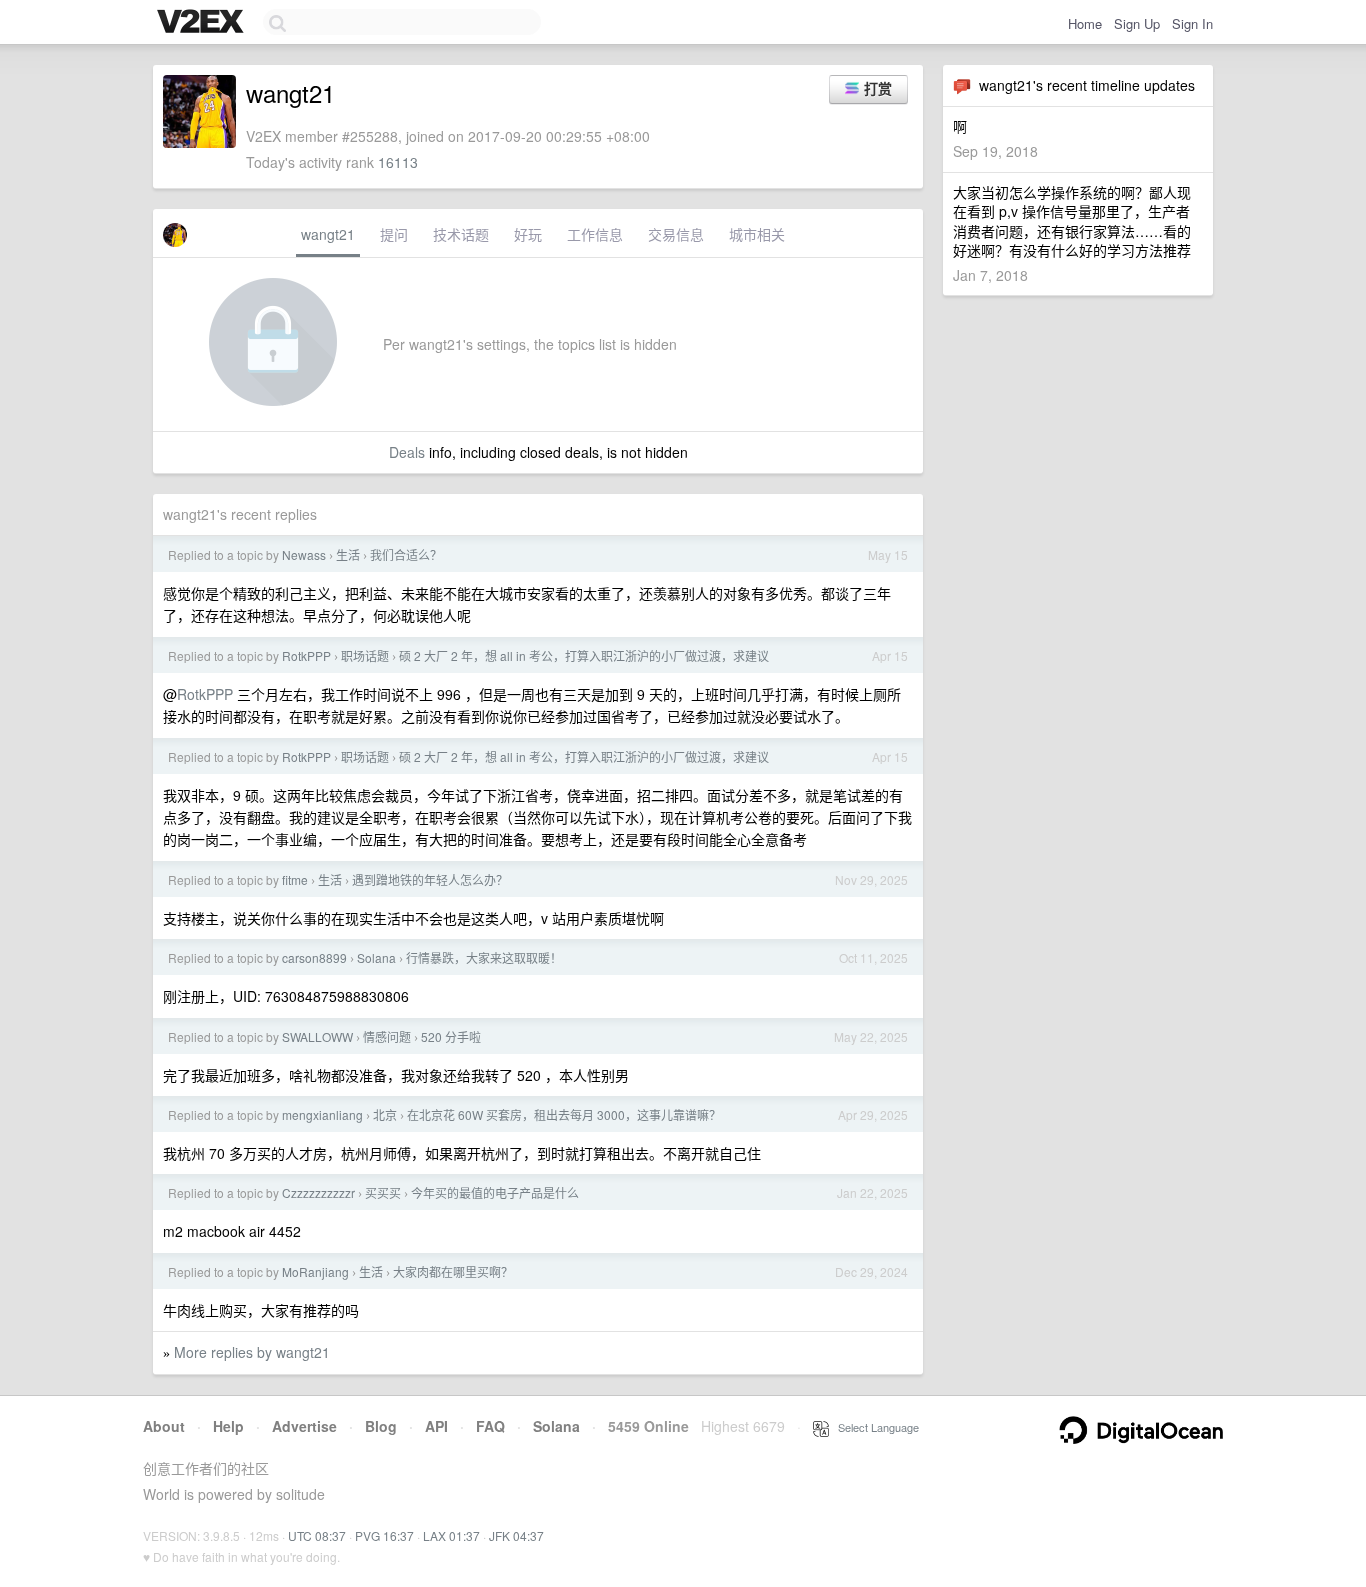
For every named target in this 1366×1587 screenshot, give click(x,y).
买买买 (383, 1192)
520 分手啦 (451, 1036)
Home (1085, 23)
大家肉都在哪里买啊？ (453, 1271)
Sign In (1192, 23)
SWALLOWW (317, 1036)
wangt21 (328, 234)
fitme (295, 879)
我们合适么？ (406, 554)
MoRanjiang (315, 1271)
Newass (304, 554)
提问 (394, 234)
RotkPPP (306, 655)
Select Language (874, 1427)
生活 (348, 554)
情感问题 (387, 1036)
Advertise (304, 1426)
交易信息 (676, 234)
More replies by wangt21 (252, 1352)
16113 (398, 162)
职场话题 (365, 655)
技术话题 (461, 234)
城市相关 (757, 234)
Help (228, 1426)
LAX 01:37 (451, 1535)
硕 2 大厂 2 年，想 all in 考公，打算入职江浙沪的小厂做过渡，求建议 (584, 655)
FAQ (490, 1426)
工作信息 (595, 234)
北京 (385, 1114)
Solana (376, 957)
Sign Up (1137, 23)
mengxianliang (322, 1114)
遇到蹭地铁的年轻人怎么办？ (430, 879)
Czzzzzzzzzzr (318, 1192)
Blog (381, 1426)
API (436, 1426)
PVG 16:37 (384, 1535)
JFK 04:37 (516, 1535)
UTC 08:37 (317, 1535)
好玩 (528, 234)
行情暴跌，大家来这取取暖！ (484, 957)
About (164, 1426)
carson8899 (314, 957)
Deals (407, 452)
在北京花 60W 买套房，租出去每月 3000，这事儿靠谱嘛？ (564, 1114)
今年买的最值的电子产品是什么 (495, 1192)
